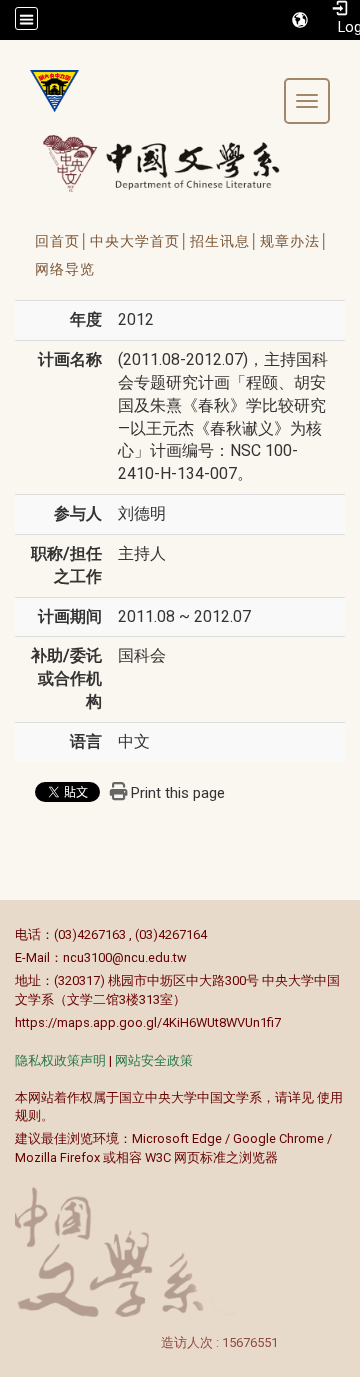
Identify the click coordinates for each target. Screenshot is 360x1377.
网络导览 (65, 269)
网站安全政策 (154, 1060)
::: (4, 934)
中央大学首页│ (140, 241)
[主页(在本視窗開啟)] (47, 91)
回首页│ (62, 241)
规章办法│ (295, 241)
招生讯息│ (225, 241)
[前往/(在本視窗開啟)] (180, 163)
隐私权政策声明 (60, 1060)
